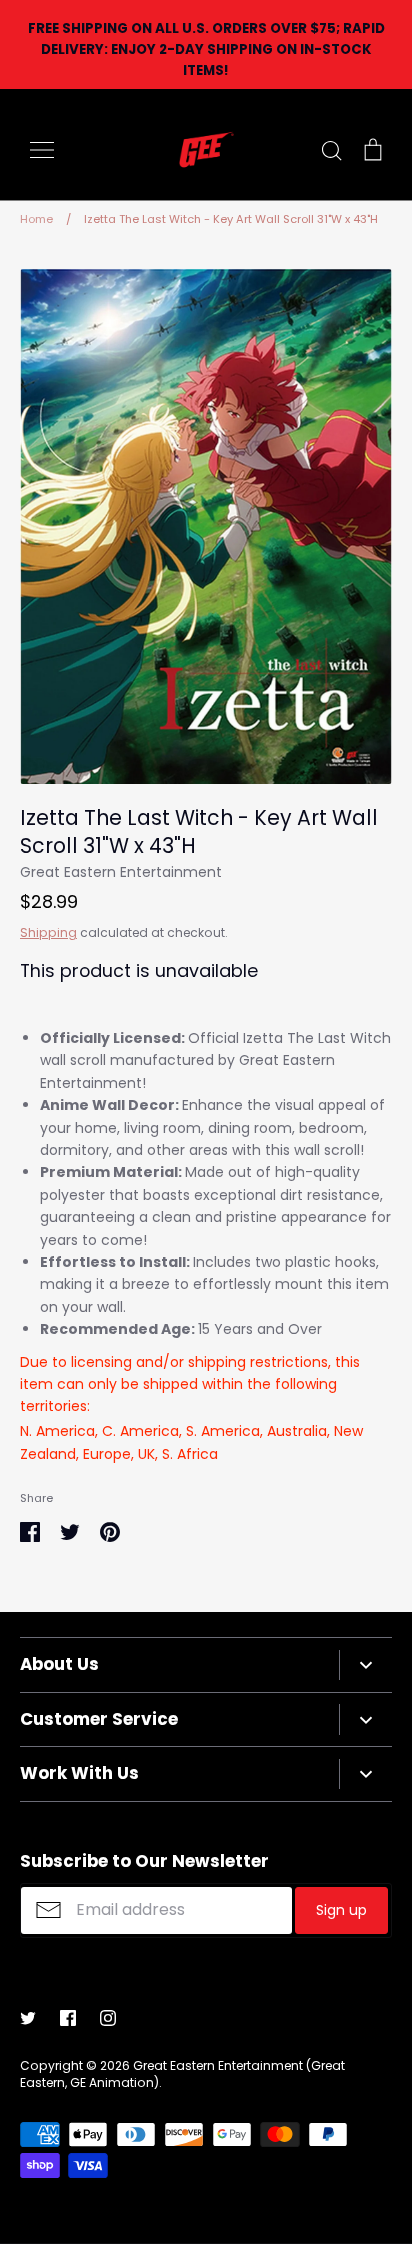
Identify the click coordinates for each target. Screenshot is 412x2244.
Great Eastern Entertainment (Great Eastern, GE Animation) (182, 2074)
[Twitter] (28, 2018)
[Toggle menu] (42, 150)
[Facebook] (68, 2018)
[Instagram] (108, 2018)
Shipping (48, 932)
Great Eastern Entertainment (121, 872)
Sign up (341, 1910)
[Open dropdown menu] (365, 1665)
